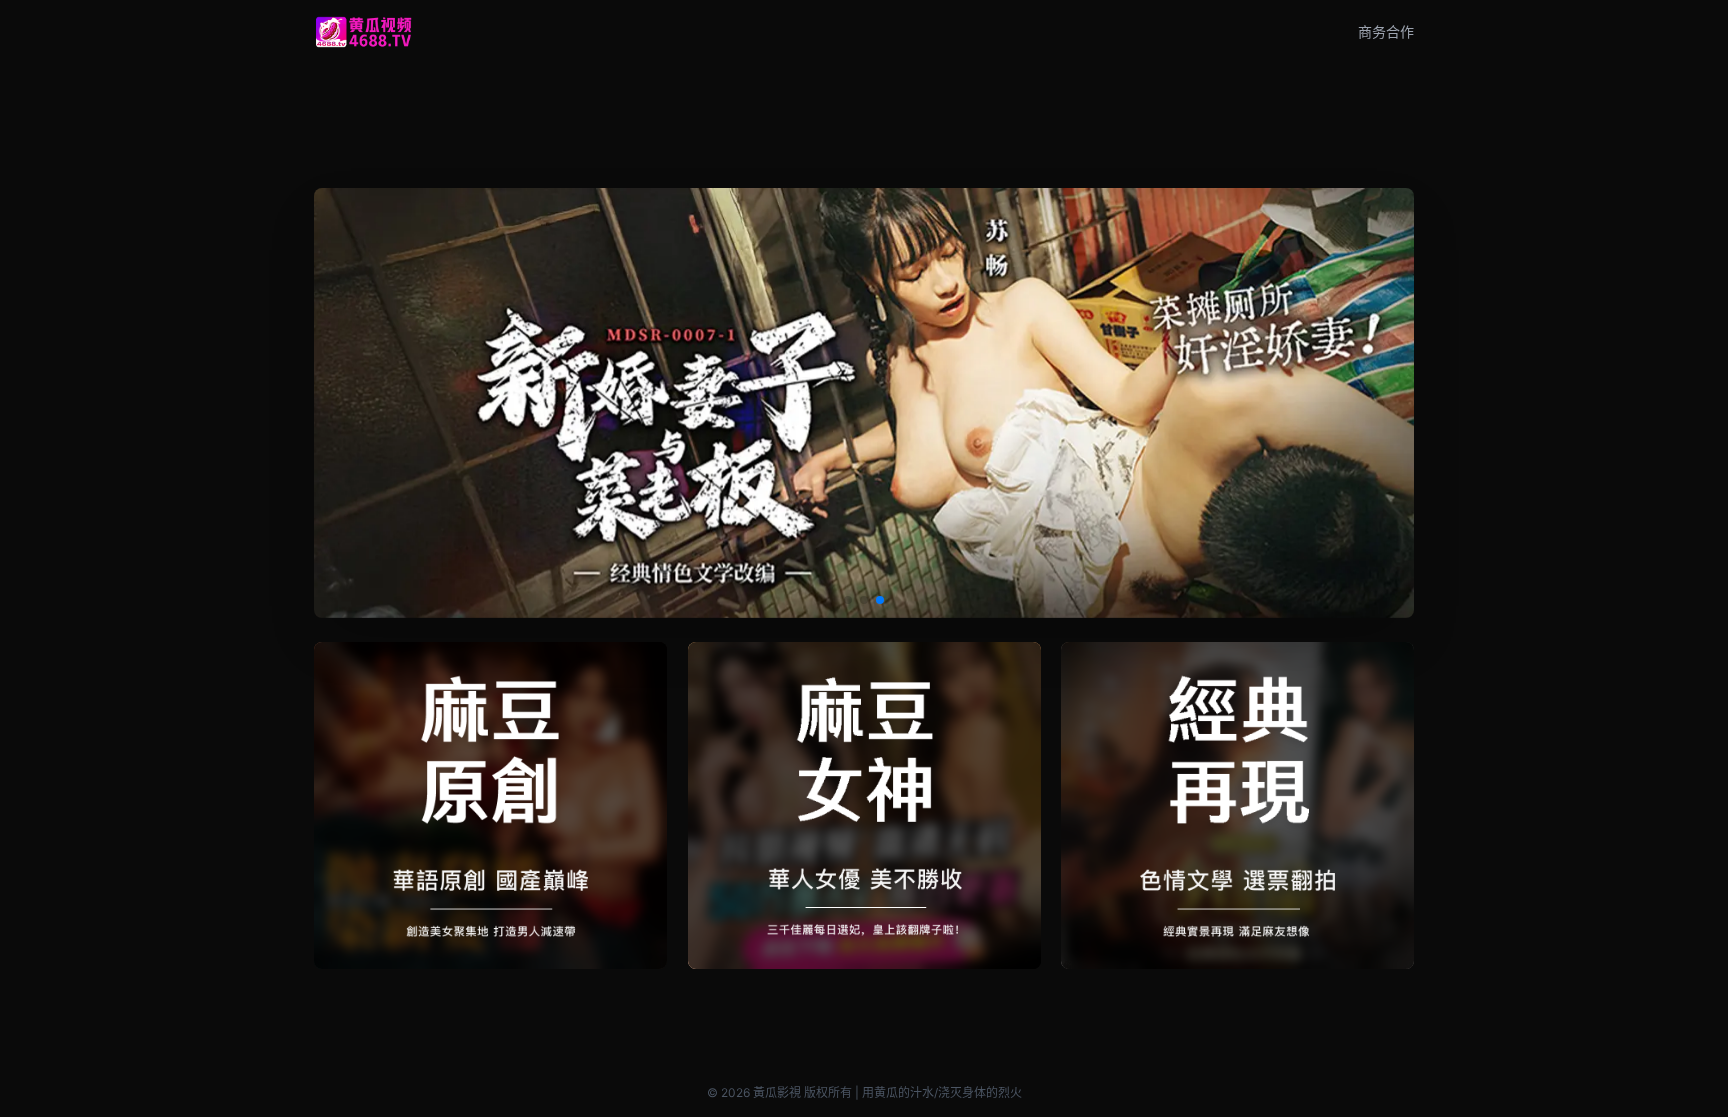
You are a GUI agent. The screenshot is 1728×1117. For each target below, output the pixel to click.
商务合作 (1386, 31)
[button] (848, 600)
